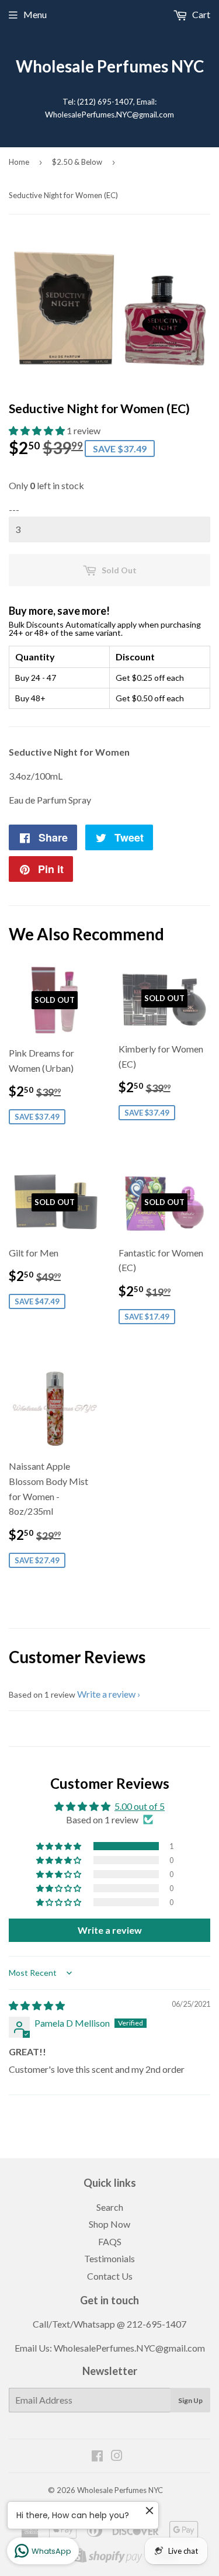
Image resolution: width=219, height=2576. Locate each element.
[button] (38, 430)
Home (19, 162)
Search (110, 2207)
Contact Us (110, 2276)
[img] (37, 2005)
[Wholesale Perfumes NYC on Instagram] (117, 2456)
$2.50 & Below (77, 162)
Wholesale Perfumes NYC (110, 66)
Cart (200, 14)
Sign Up (190, 2400)
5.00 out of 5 (140, 1806)
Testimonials (109, 2258)
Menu (35, 14)
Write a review (106, 1694)
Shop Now (109, 2224)
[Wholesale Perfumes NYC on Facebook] (97, 2456)
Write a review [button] (110, 1930)
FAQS (110, 2241)
